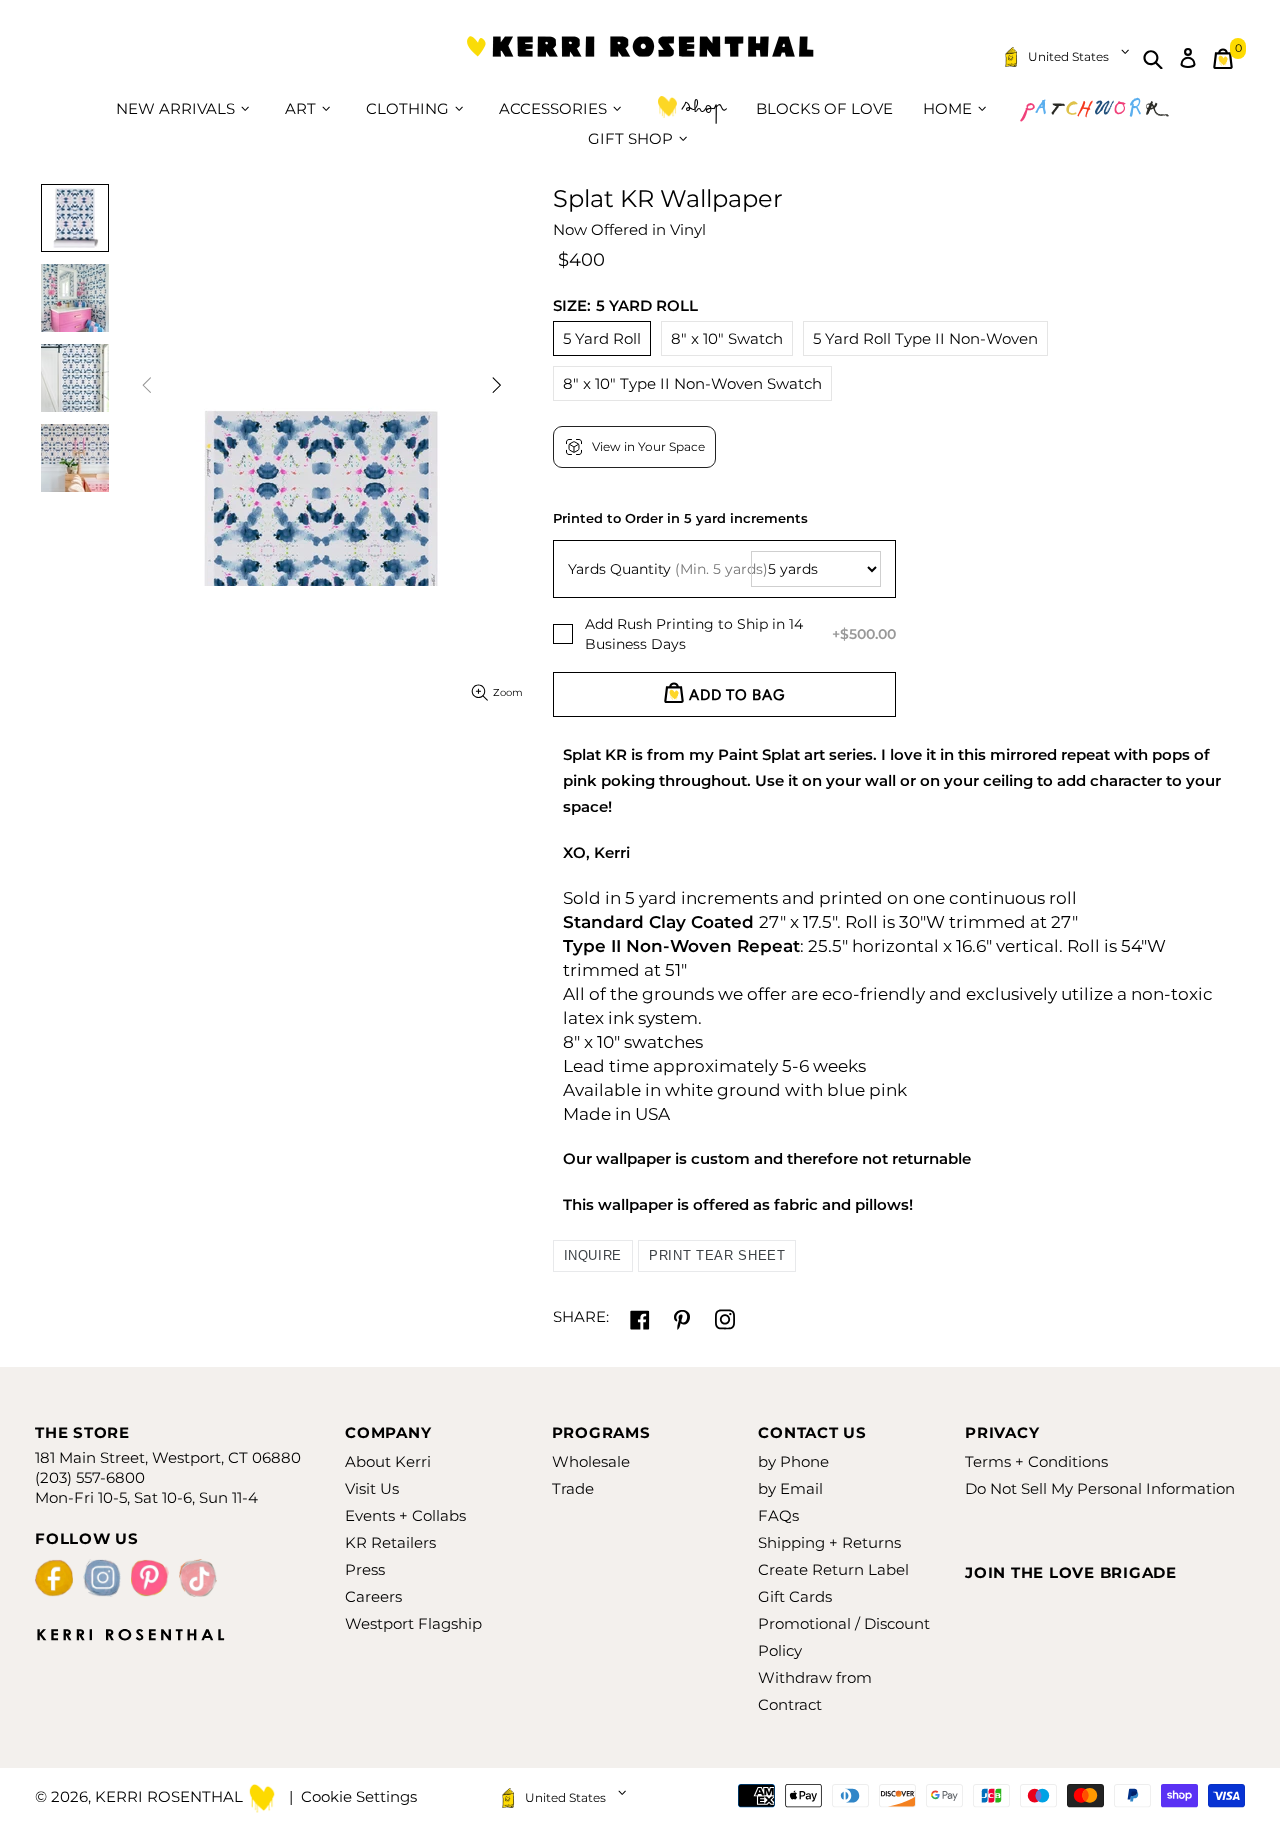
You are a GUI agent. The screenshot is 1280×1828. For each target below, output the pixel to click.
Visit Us (372, 1488)
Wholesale (591, 1461)
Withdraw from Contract (815, 1691)
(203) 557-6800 (90, 1477)
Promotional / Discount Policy (844, 1637)
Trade (573, 1488)
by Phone (793, 1461)
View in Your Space (648, 446)
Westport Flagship (413, 1623)
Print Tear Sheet (717, 1255)
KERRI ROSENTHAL (640, 58)
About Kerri (388, 1461)
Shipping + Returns (829, 1542)
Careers (373, 1596)
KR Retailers (390, 1542)
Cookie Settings (359, 1796)
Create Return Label (833, 1569)
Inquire (593, 1255)
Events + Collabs (405, 1515)
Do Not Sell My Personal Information (1100, 1488)
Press (365, 1569)
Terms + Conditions (1036, 1461)
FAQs (778, 1515)
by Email (790, 1488)
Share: (581, 1316)
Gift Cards (795, 1596)
